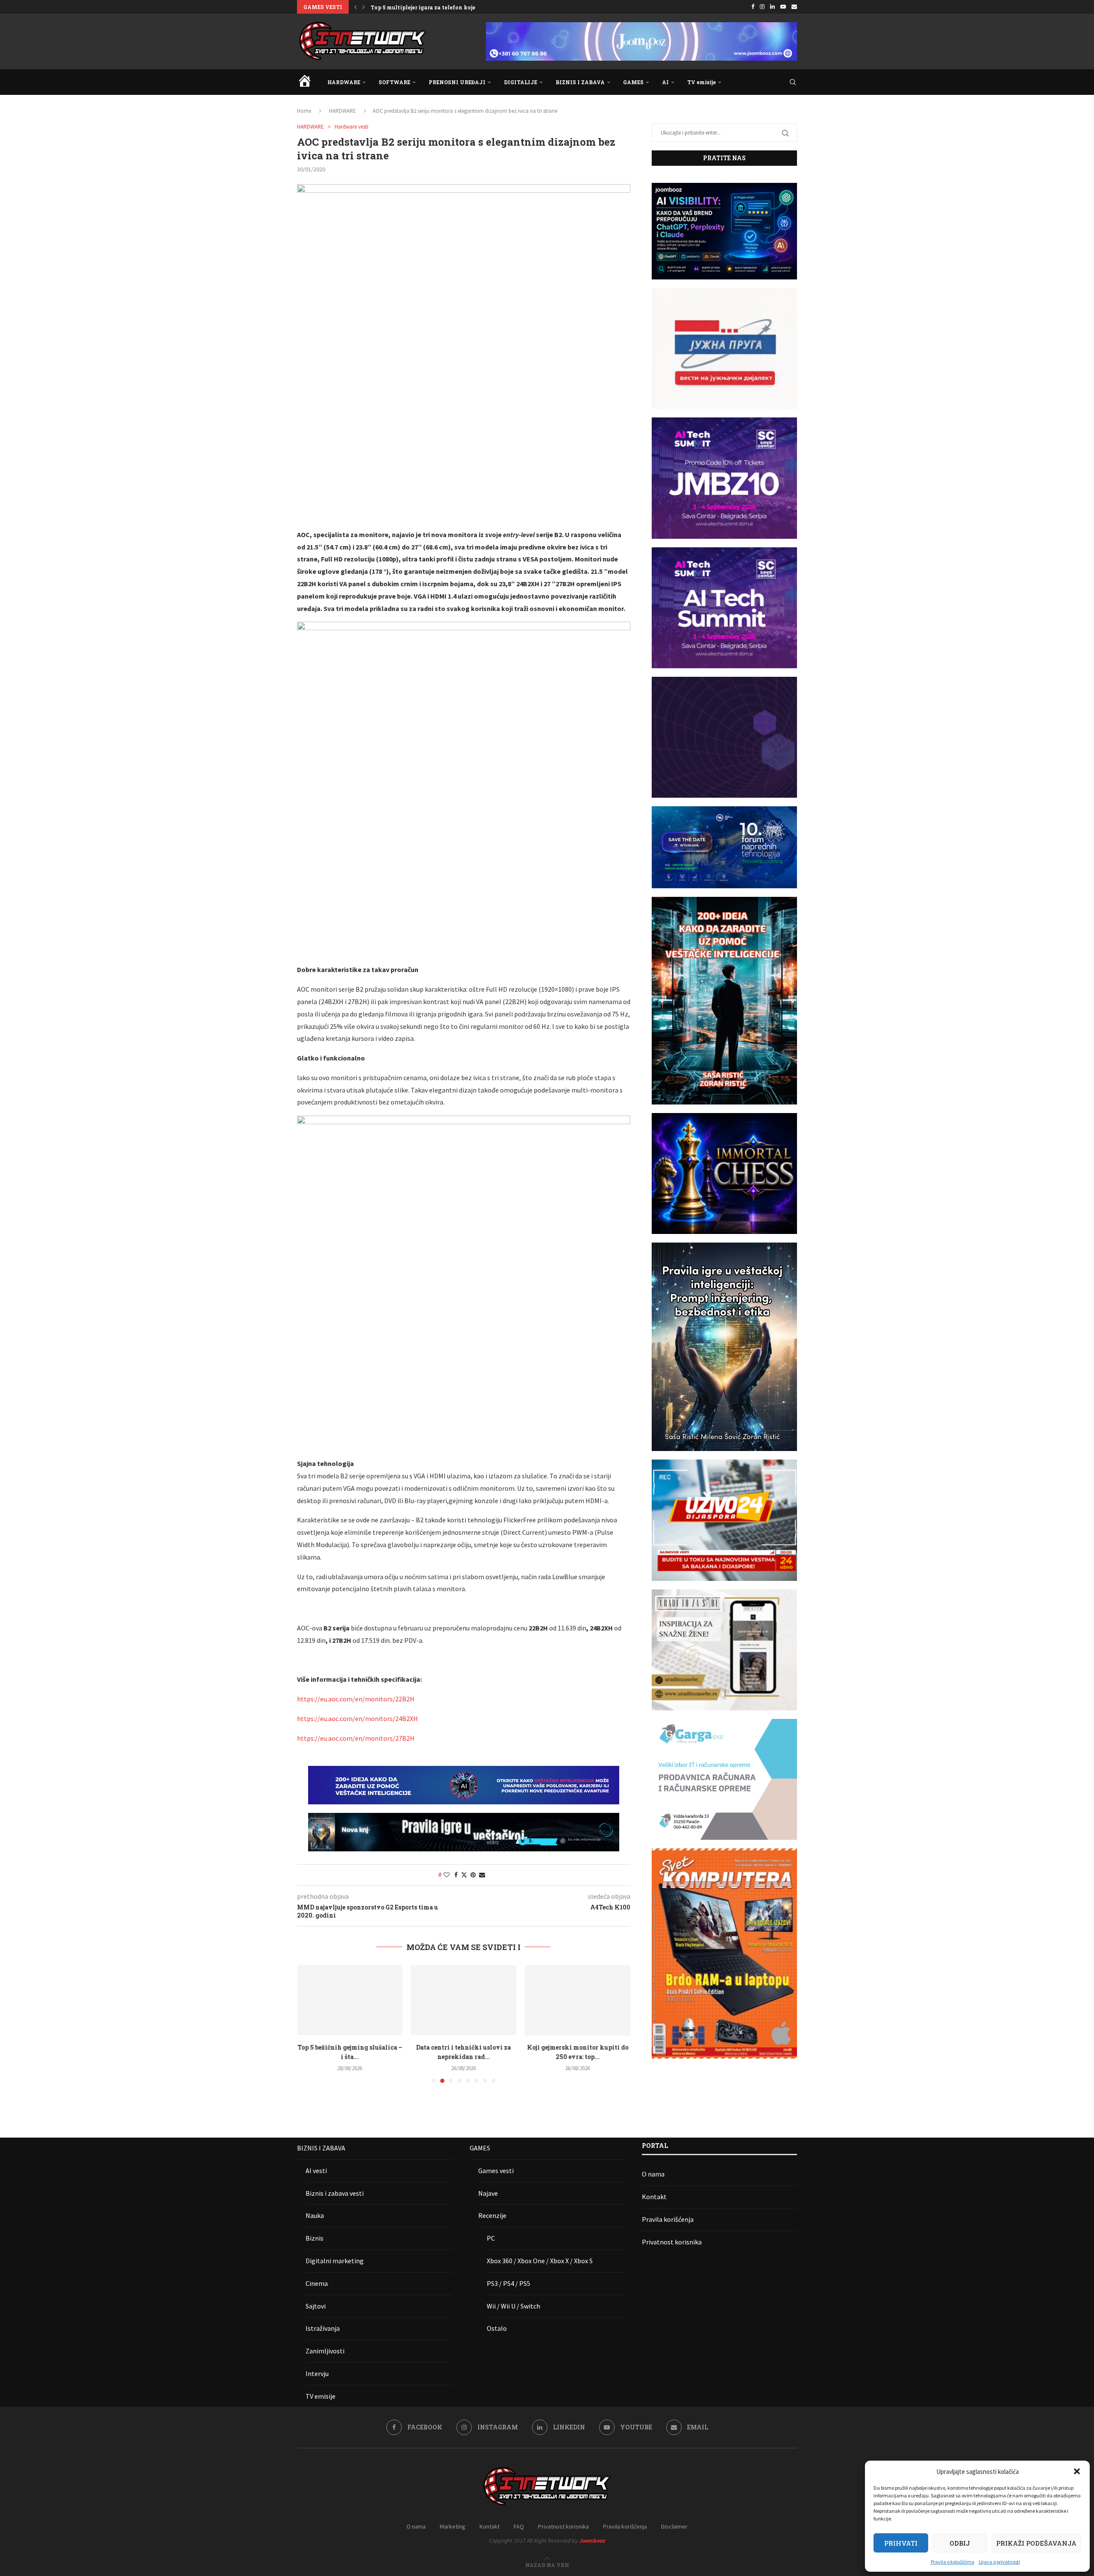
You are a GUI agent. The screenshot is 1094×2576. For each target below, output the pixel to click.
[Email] (794, 7)
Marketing (453, 2526)
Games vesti (496, 2171)
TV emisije (701, 82)
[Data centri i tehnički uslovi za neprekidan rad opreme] (350, 2000)
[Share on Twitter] (464, 1875)
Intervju (317, 2373)
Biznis (315, 2238)
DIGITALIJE (521, 82)
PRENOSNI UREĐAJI (457, 82)
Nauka (315, 2215)
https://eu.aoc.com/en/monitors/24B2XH (357, 1718)
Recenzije (492, 2215)
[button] (1077, 2471)
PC (491, 2238)
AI (665, 82)
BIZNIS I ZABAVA (580, 82)
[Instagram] (762, 7)
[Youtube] (783, 7)
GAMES (633, 82)
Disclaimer (674, 2526)
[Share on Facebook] (456, 1875)
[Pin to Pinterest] (473, 1875)
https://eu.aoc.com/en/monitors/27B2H (356, 1738)
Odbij (960, 2543)
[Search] (793, 82)
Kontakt (654, 2197)
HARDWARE (344, 82)
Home (304, 111)
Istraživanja (323, 2328)
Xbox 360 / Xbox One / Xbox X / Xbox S (540, 2261)
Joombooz (592, 2541)
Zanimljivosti (325, 2351)
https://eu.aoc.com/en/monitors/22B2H (356, 1699)
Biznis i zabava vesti (335, 2193)
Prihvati (901, 2543)
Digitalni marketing (335, 2261)
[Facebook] (753, 7)
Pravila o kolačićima (953, 2562)
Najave (488, 2193)
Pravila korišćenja (668, 2219)
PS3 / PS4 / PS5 (509, 2283)
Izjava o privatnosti (999, 2562)
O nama (653, 2174)
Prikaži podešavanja (1036, 2543)
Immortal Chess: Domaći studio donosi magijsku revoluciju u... (455, 7)
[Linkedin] (772, 7)
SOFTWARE (394, 82)
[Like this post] (447, 1875)
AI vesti (316, 2171)
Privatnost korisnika (672, 2242)
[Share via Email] (482, 1875)
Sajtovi (316, 2306)
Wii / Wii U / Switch (513, 2306)
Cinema (317, 2283)
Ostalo (497, 2328)
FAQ (519, 2526)
